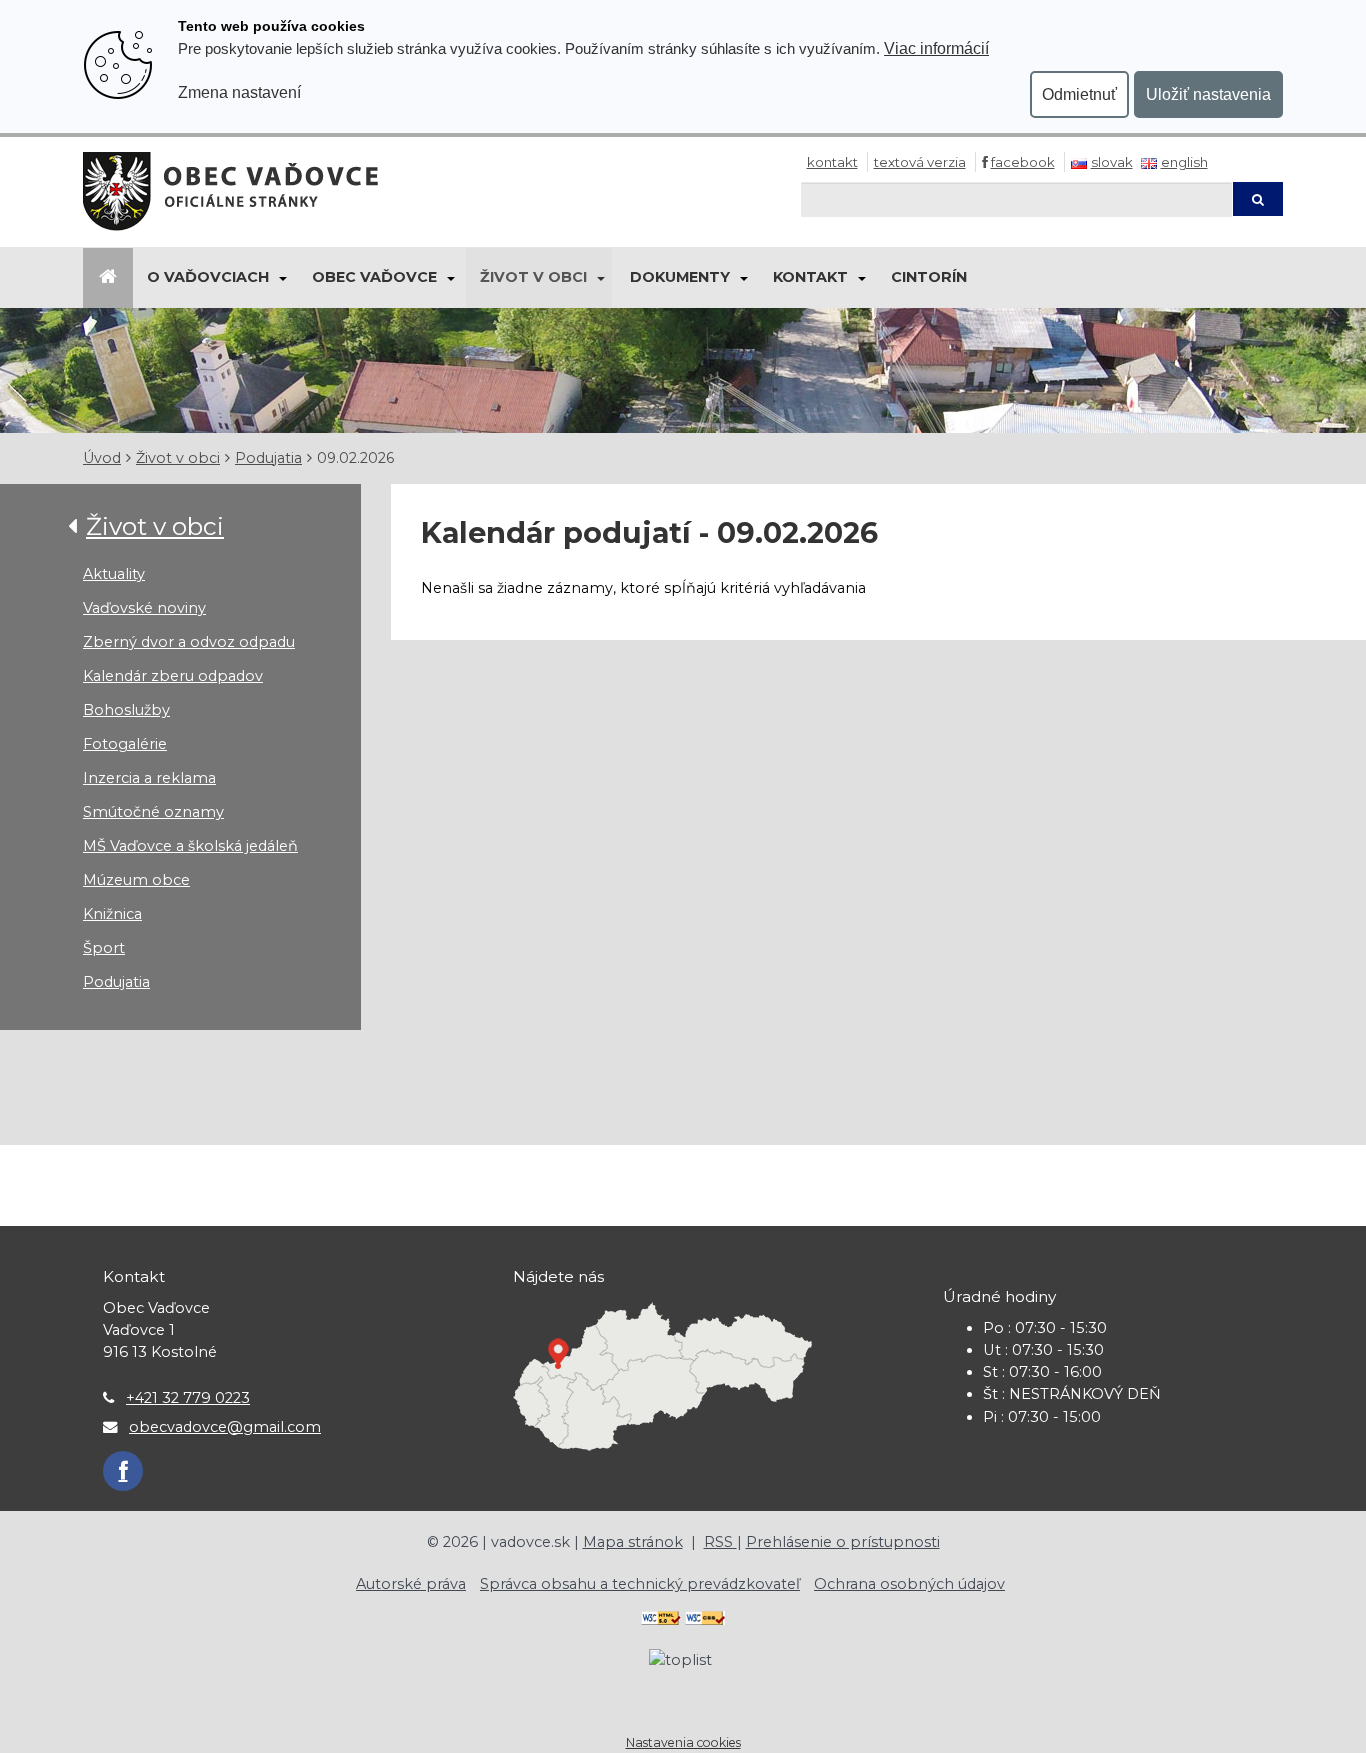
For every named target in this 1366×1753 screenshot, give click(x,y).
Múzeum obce (136, 880)
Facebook (1023, 162)
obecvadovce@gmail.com (225, 1427)
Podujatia (268, 458)
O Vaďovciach (208, 277)
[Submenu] (281, 278)
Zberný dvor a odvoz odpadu (189, 642)
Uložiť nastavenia (1208, 94)
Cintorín (929, 277)
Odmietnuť (1079, 94)
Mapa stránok (633, 1542)
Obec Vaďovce (374, 277)
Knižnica (112, 914)
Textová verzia (920, 162)
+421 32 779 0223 (188, 1398)
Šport (104, 948)
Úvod (102, 458)
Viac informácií (936, 48)
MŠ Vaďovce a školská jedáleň (190, 846)
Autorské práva (411, 1584)
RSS (720, 1542)
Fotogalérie (125, 744)
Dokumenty (680, 277)
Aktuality (114, 574)
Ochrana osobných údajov (909, 1584)
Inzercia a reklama (149, 778)
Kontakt (832, 162)
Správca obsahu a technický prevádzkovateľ (640, 1584)
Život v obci (533, 277)
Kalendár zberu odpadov (173, 676)
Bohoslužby (126, 710)
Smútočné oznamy (153, 812)
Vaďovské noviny (144, 608)
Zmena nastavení (239, 92)
